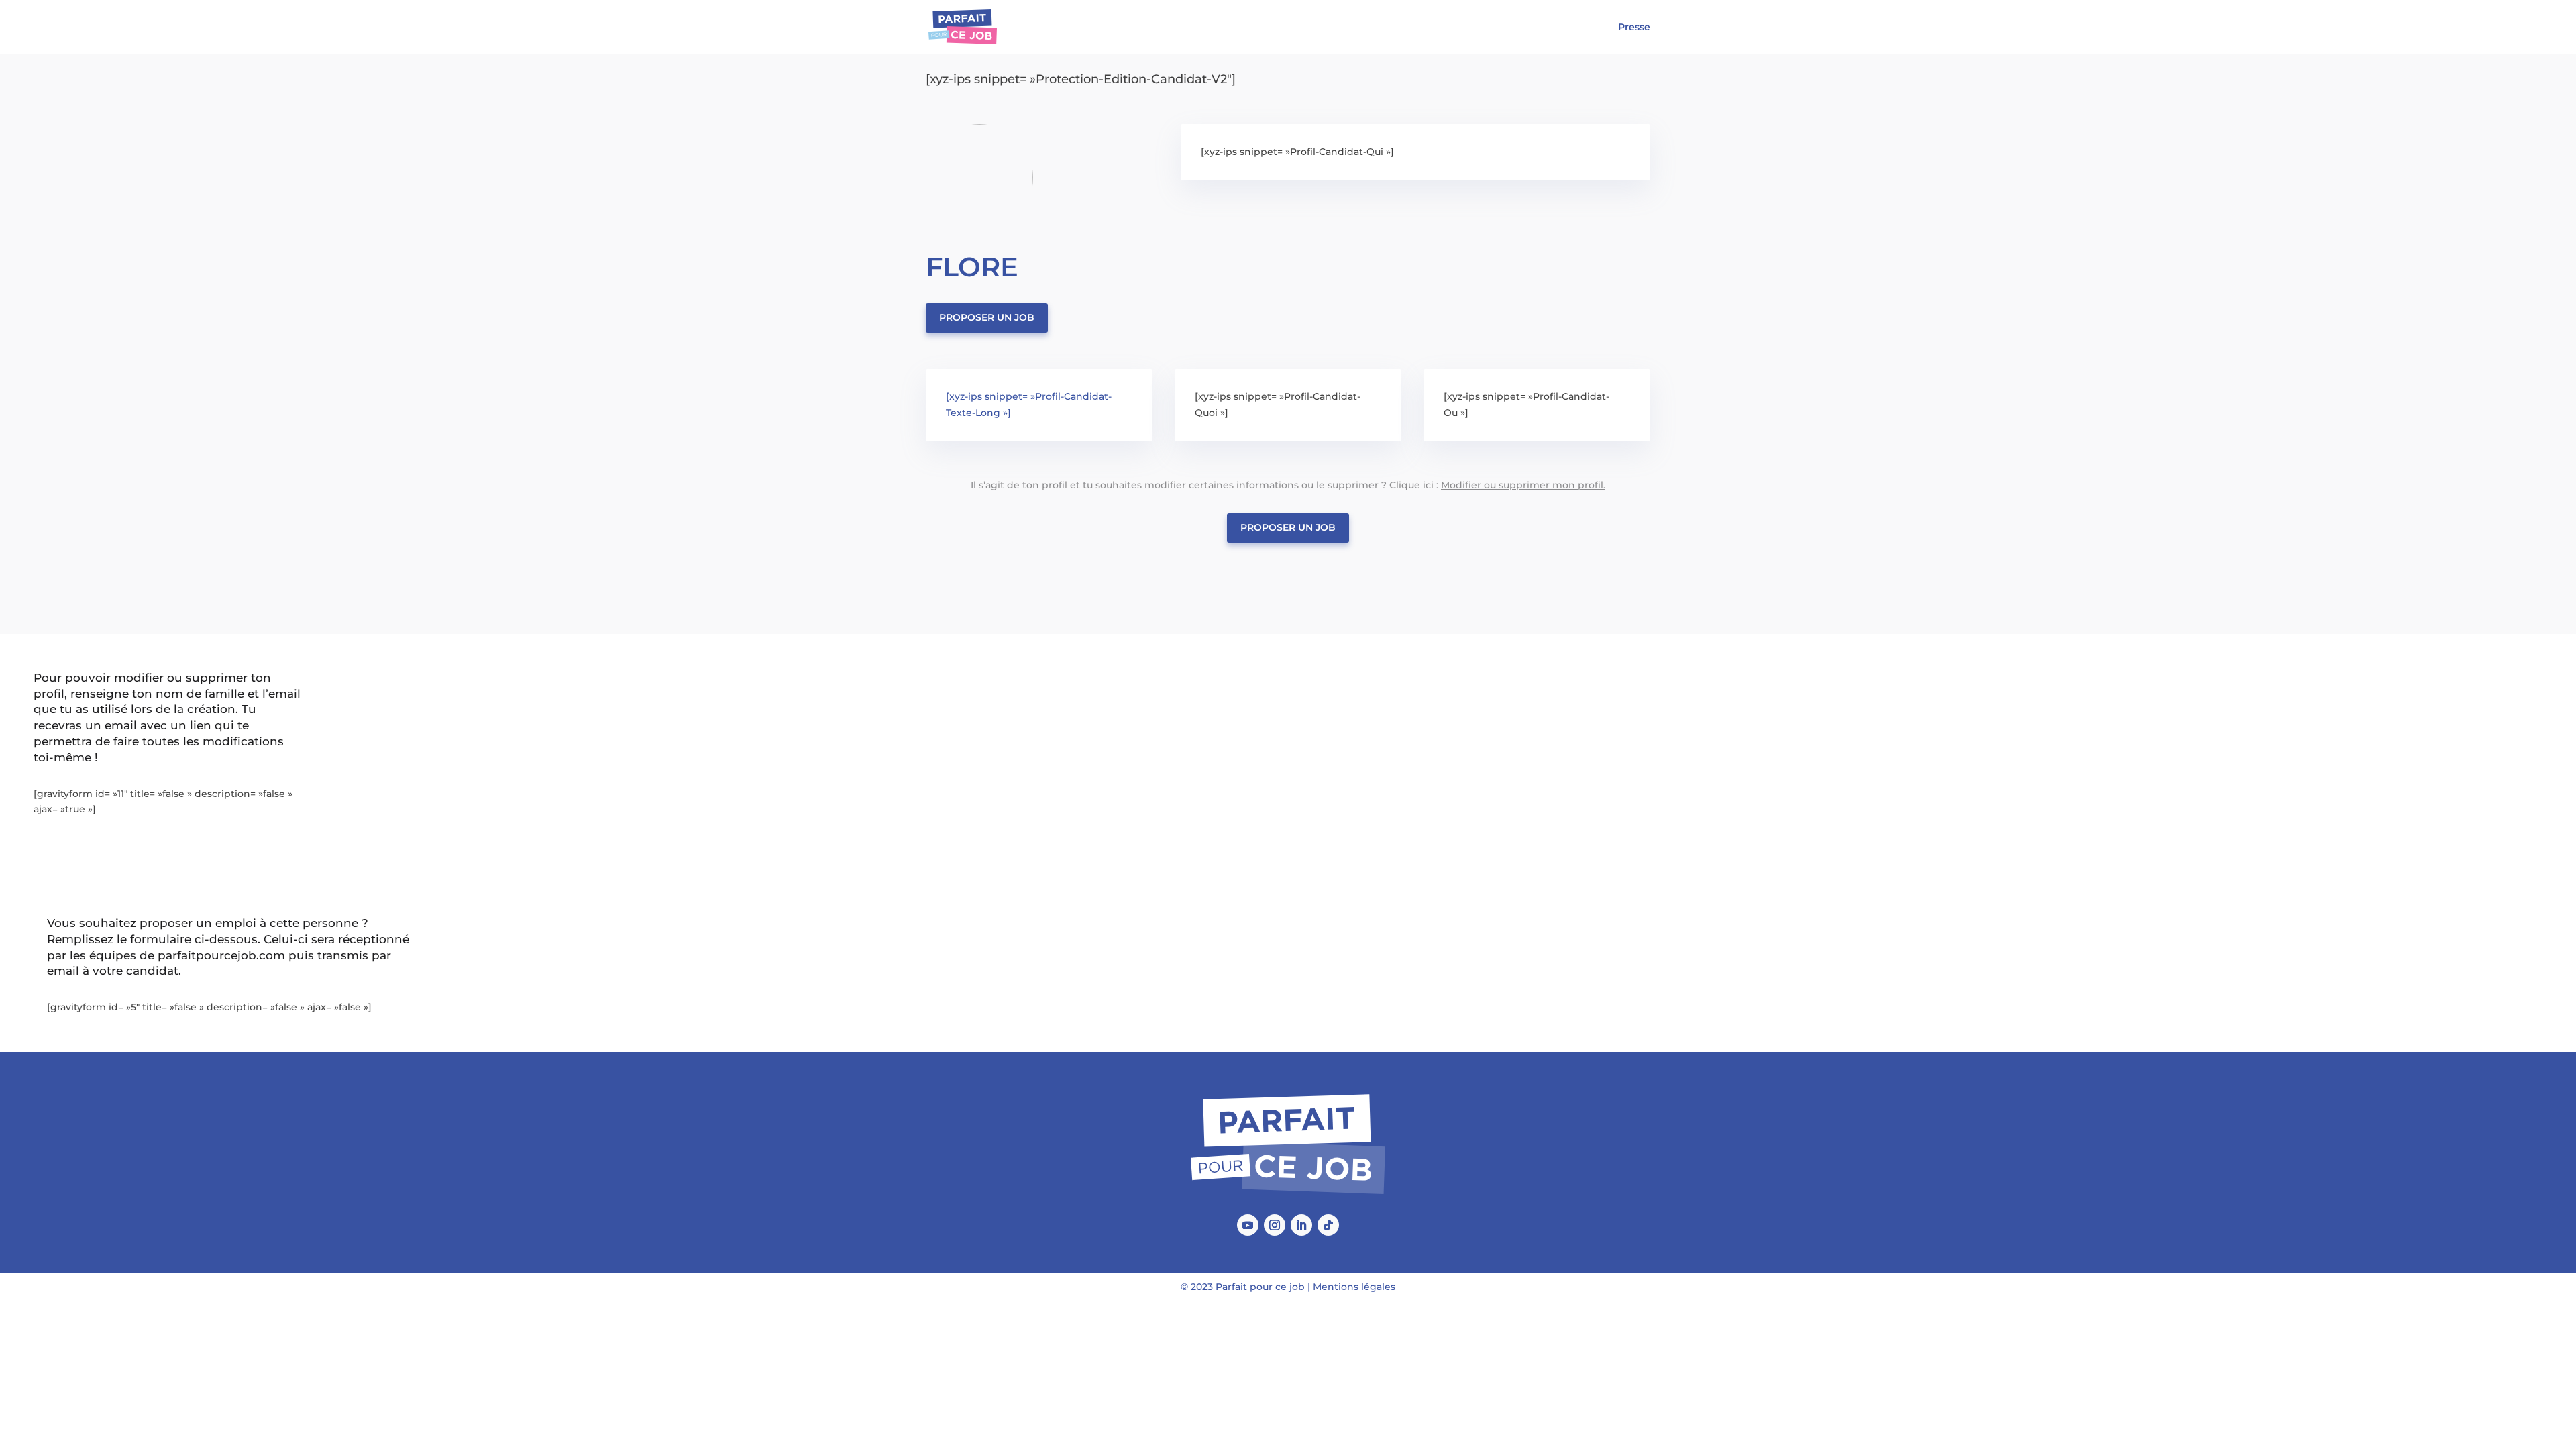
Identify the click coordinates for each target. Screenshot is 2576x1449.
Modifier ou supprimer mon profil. (1523, 485)
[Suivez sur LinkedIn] (1301, 1225)
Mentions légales (1354, 1287)
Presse (1634, 28)
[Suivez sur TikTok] (1328, 1225)
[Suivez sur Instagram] (1275, 1225)
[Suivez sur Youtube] (1248, 1225)
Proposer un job (987, 317)
